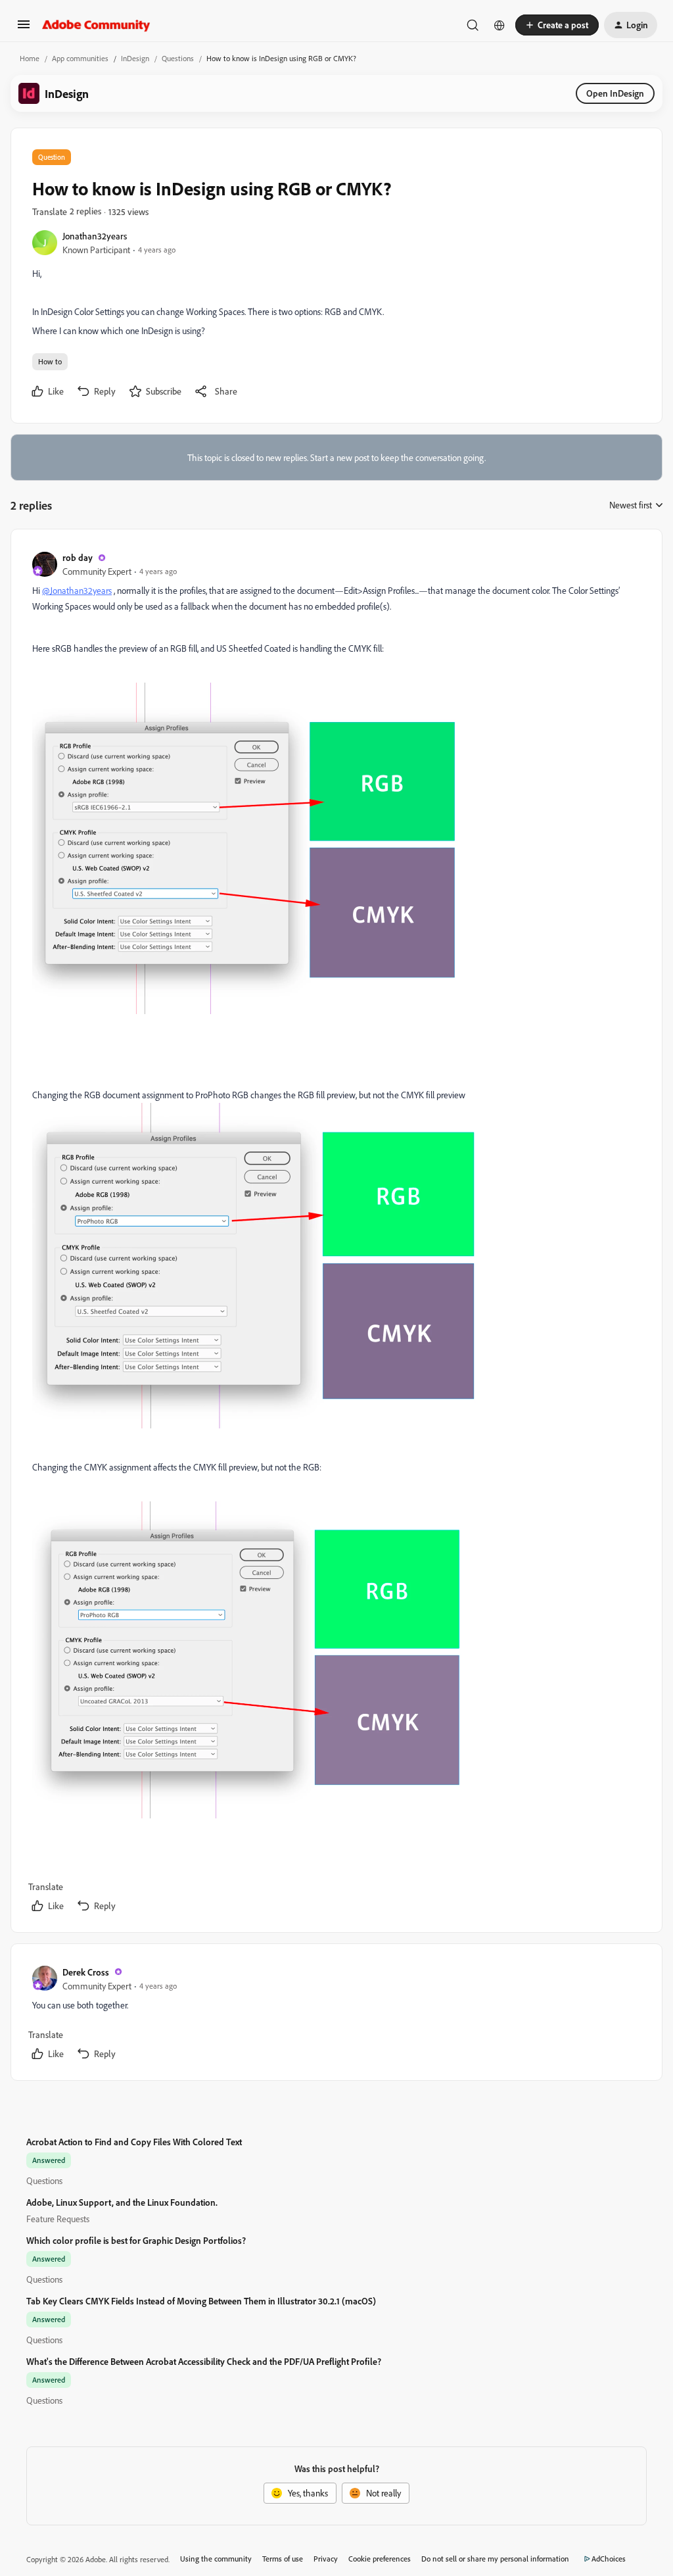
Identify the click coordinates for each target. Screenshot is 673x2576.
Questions (178, 58)
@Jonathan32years (77, 590)
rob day (78, 557)
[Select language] (499, 25)
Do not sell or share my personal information (495, 2559)
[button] (24, 29)
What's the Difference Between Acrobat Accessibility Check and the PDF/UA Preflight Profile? (204, 2361)
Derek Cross (86, 1972)
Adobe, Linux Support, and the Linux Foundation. (122, 2202)
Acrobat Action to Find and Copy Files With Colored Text (134, 2142)
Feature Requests (58, 2219)
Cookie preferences (380, 2559)
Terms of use (283, 2559)
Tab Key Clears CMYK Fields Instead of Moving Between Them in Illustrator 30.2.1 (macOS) (201, 2301)
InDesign (135, 58)
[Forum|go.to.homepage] (96, 25)
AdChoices (609, 2559)
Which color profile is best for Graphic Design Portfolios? (136, 2240)
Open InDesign (615, 93)
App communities (80, 58)
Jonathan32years (95, 236)
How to (50, 361)
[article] (336, 1233)
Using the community (216, 2559)
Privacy (326, 2559)
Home (30, 58)
